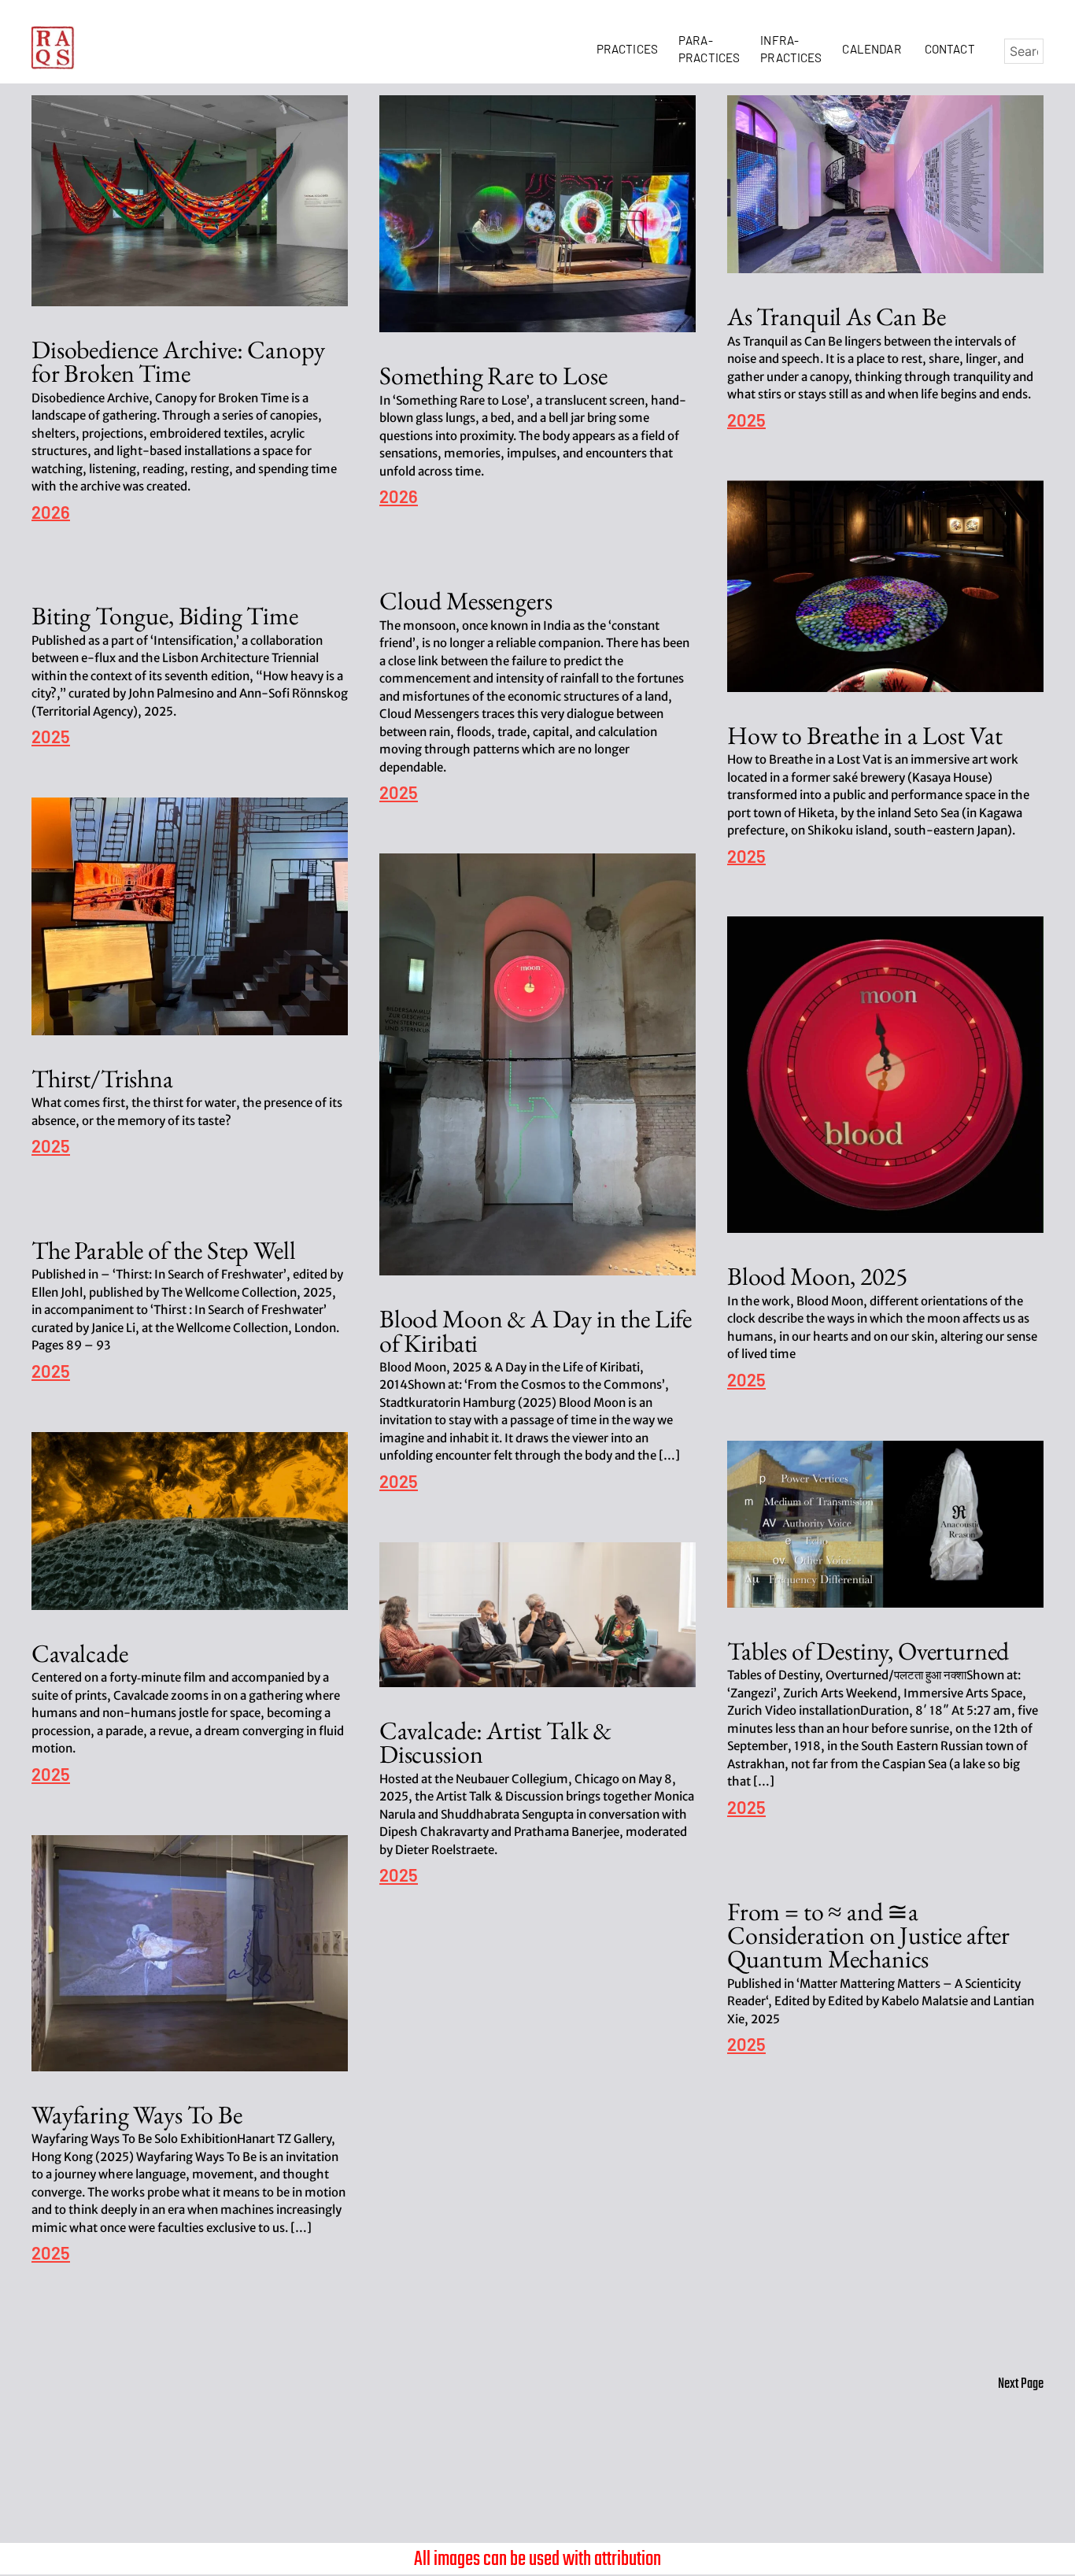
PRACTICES (630, 49)
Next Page (1021, 2384)
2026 (51, 513)
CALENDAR (874, 49)
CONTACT (950, 49)
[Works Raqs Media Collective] (53, 48)
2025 (746, 421)
